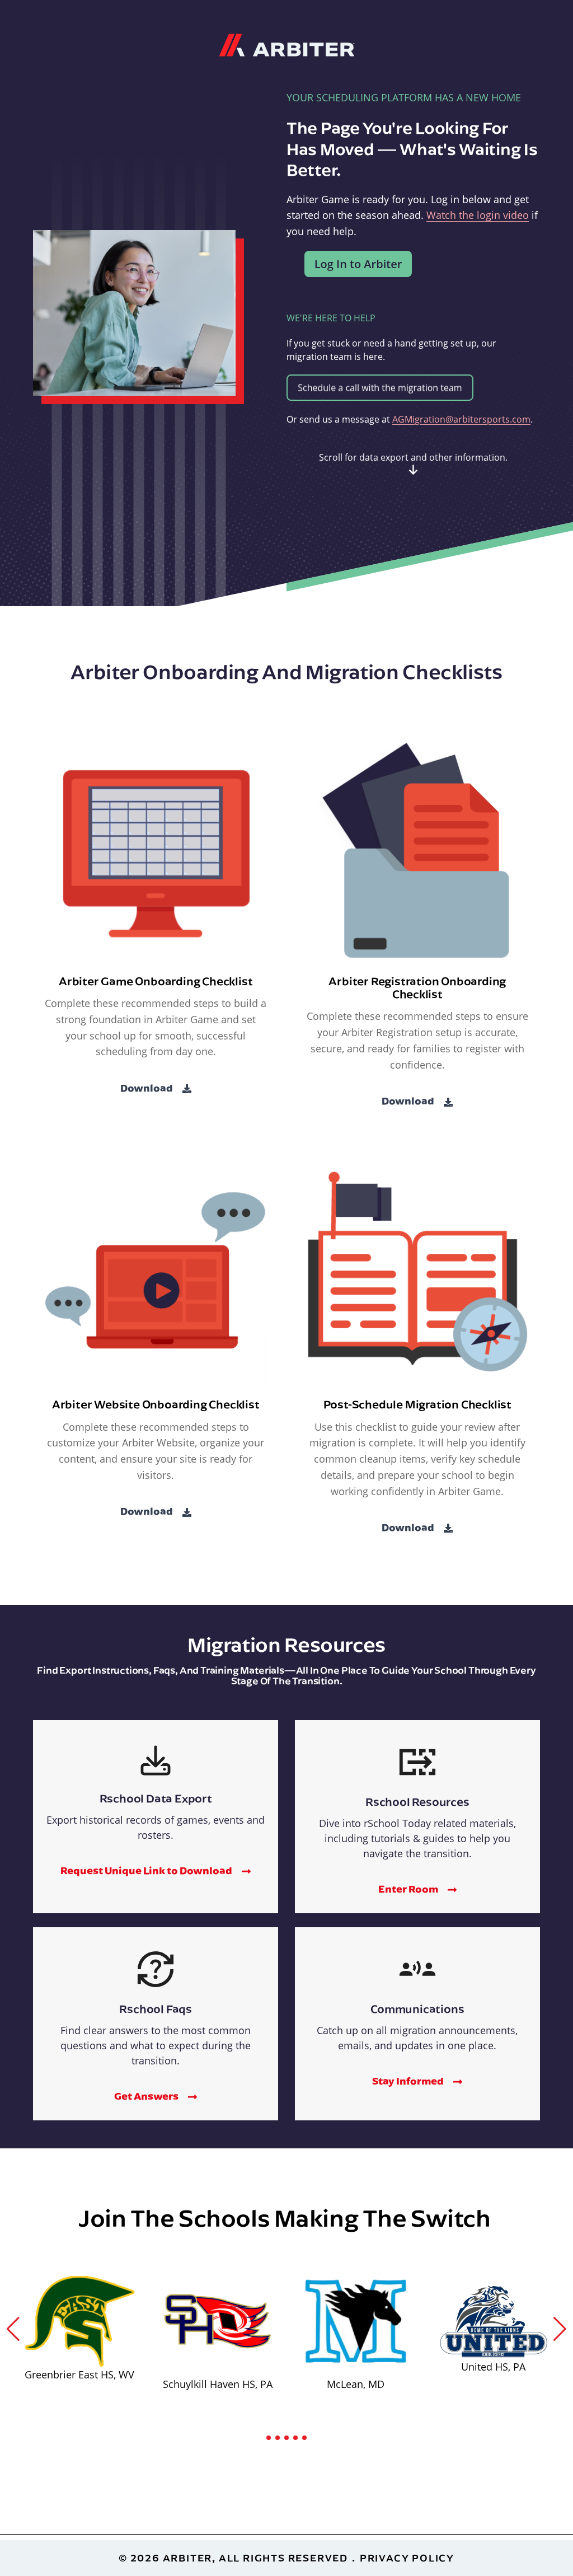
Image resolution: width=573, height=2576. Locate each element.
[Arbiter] (287, 44)
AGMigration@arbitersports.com (461, 419)
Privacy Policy (407, 2558)
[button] (13, 2329)
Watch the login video (478, 215)
